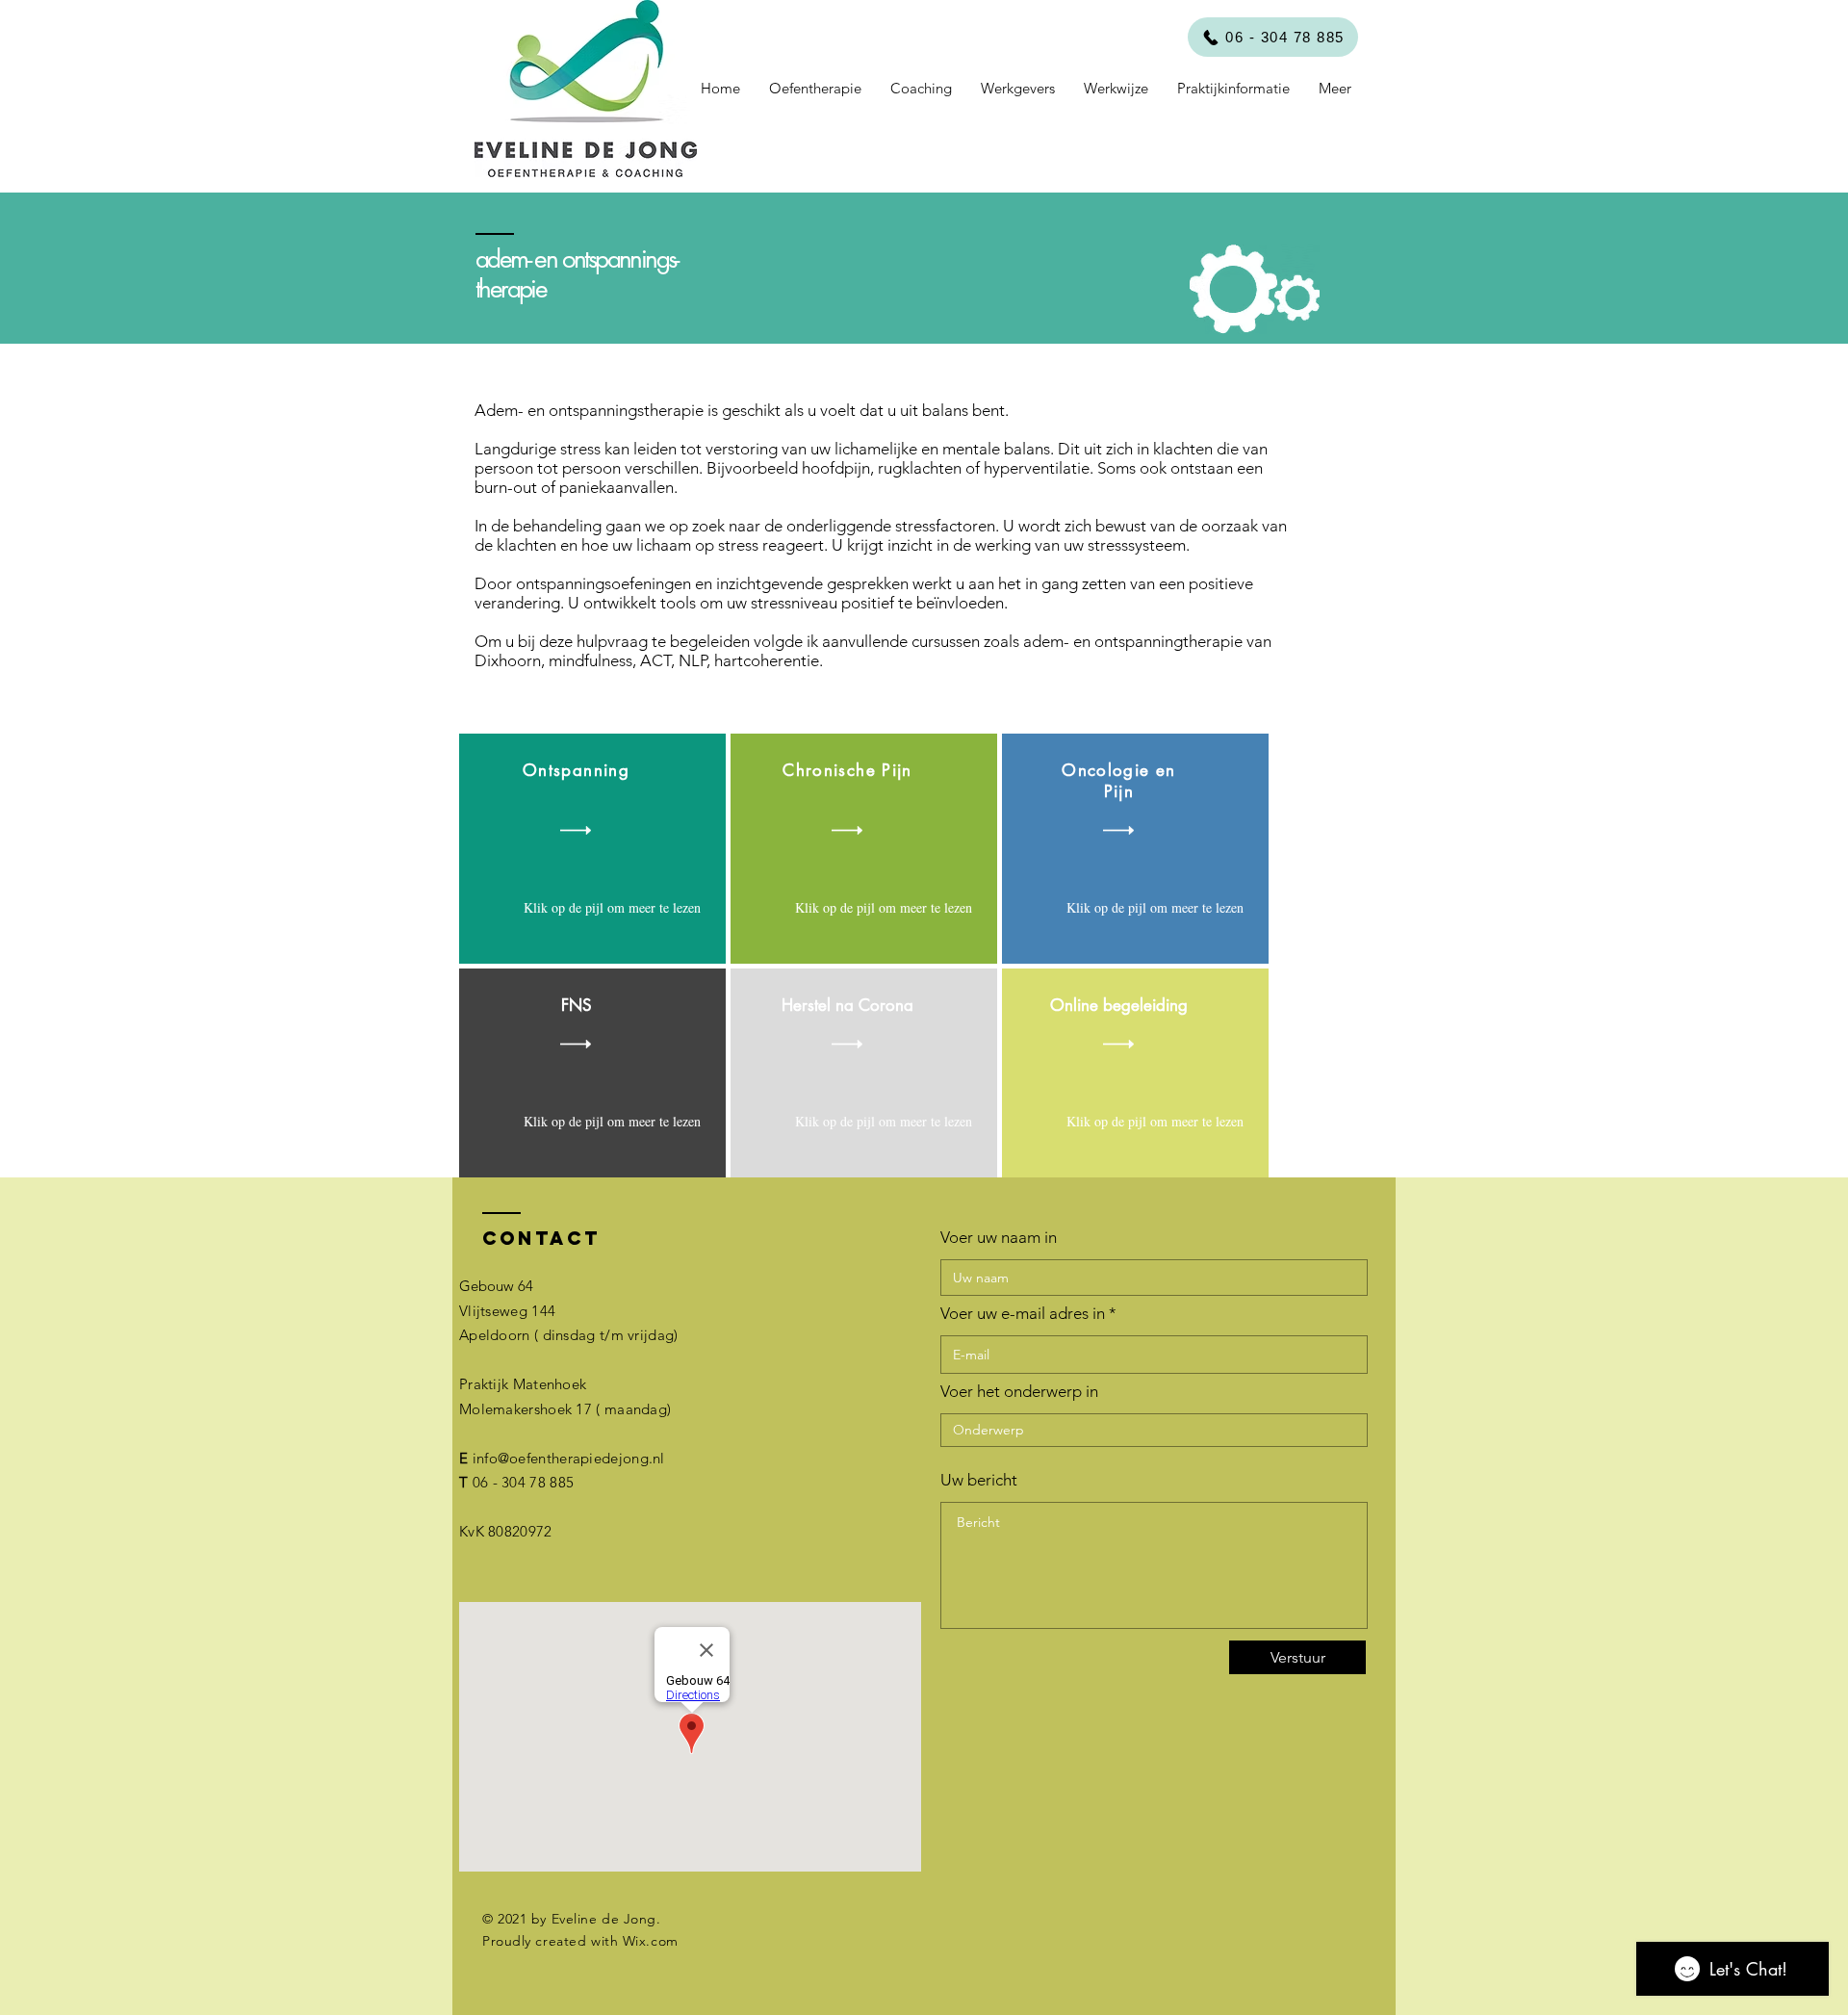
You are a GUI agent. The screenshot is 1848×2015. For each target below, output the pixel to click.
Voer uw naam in (999, 1238)
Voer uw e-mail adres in (1023, 1314)
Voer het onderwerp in (1019, 1392)
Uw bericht (979, 1480)
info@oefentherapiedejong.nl (569, 1458)
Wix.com (651, 1941)
